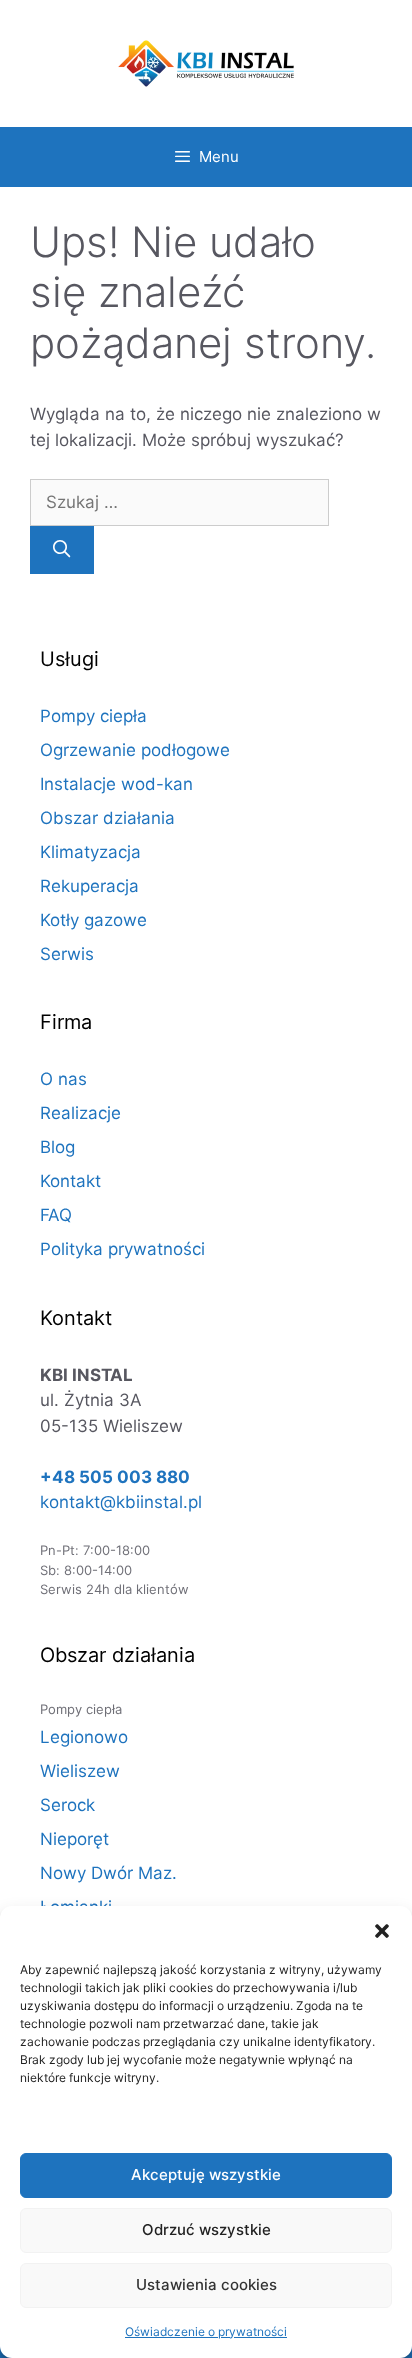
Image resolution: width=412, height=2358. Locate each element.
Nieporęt (74, 1839)
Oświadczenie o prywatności (206, 2331)
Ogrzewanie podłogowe (135, 750)
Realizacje (80, 1113)
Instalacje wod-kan (116, 784)
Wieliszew (80, 1771)
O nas (63, 1079)
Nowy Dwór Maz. (108, 1873)
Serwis (67, 954)
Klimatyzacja (90, 852)
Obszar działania (107, 818)
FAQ (56, 1215)
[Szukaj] (62, 550)
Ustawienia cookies (206, 2284)
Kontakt (70, 1181)
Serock (67, 1805)
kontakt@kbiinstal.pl (121, 1502)
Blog (57, 1147)
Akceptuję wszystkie (206, 2174)
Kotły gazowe (93, 920)
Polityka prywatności (122, 1249)
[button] (382, 1931)
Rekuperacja (89, 886)
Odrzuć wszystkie (206, 2229)
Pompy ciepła (93, 716)
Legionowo (84, 1737)
